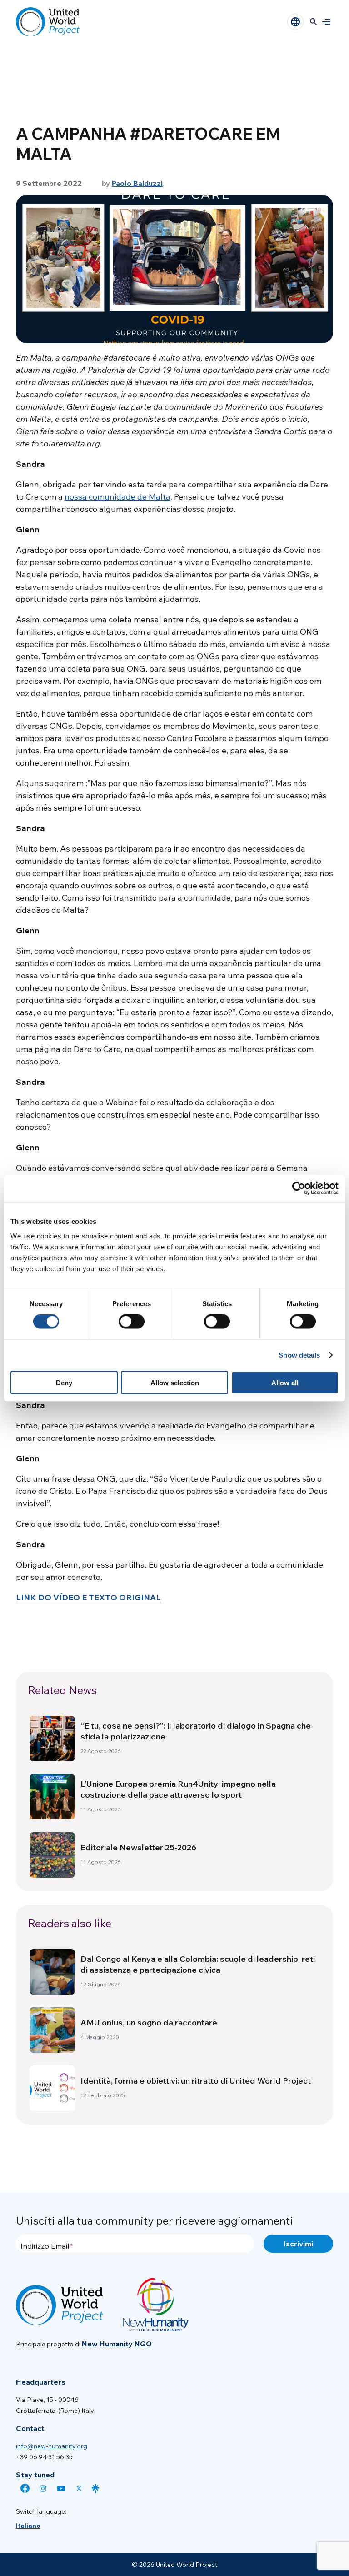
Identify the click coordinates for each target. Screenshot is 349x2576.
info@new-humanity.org (52, 2446)
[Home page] (48, 22)
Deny (64, 1382)
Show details (299, 1355)
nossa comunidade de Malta (117, 497)
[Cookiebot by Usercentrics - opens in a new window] (299, 1188)
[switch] (132, 1322)
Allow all (285, 1382)
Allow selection (175, 1382)
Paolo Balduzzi (137, 183)
